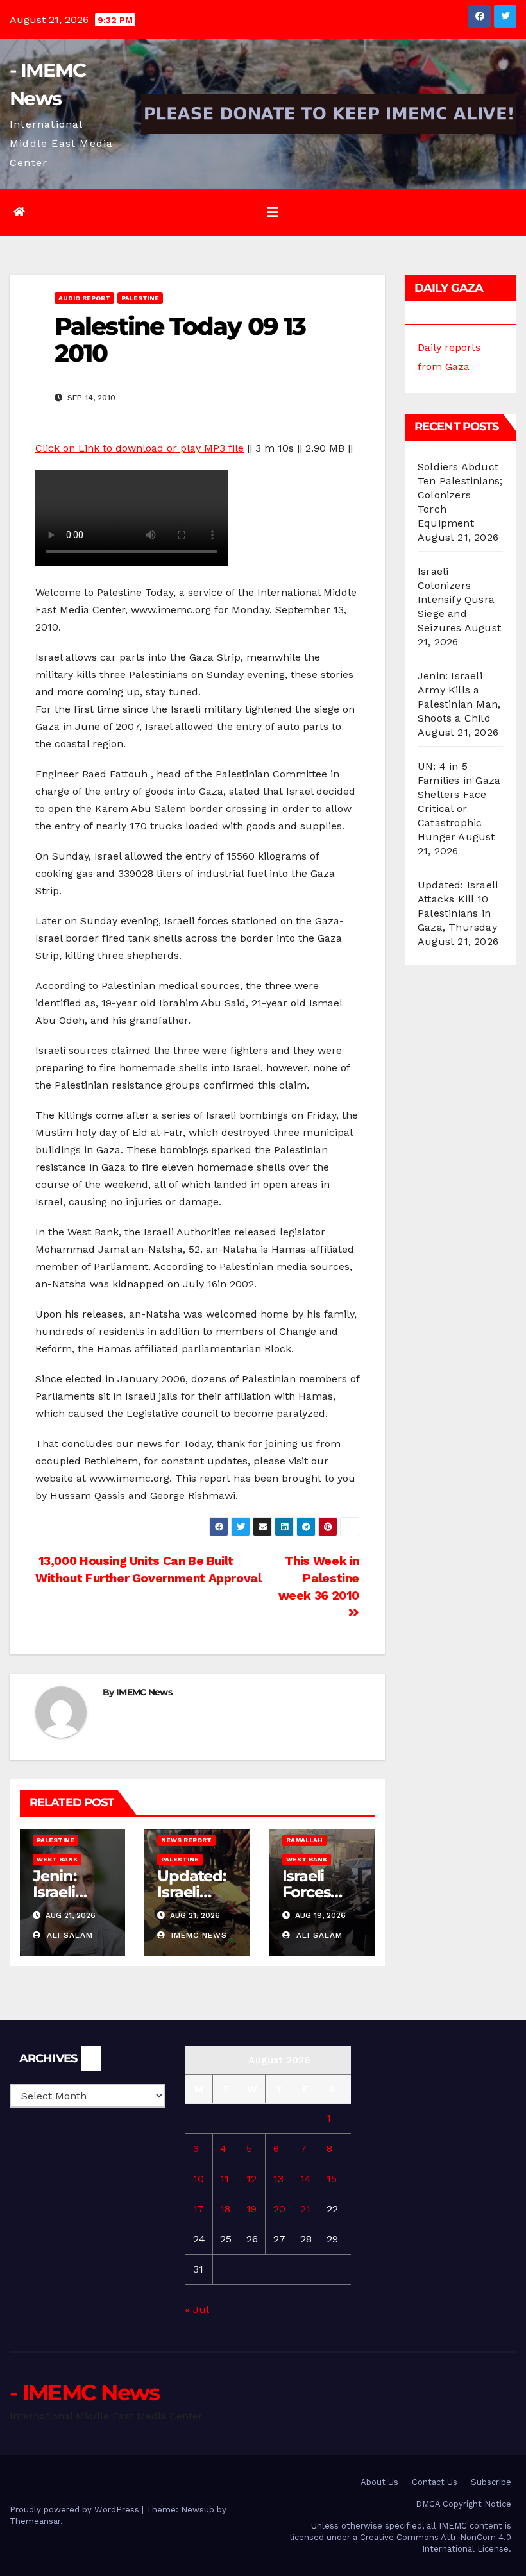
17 (199, 2209)
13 (278, 2179)
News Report (186, 1840)
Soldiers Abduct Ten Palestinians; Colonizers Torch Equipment (460, 495)
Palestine (140, 298)
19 (251, 2209)
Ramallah (304, 1840)
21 (305, 2209)
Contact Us (435, 2482)
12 (251, 2179)
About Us (379, 2482)
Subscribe (491, 2482)
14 (306, 2179)
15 (332, 2179)
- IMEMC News (85, 2393)
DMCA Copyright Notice (463, 2504)
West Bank (57, 1859)
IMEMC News (144, 1692)
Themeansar (35, 2521)
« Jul (197, 2309)
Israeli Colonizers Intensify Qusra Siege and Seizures (456, 599)
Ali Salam (68, 1935)
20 (279, 2209)
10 (199, 2179)
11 (225, 2179)
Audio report (84, 298)
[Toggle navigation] (273, 212)
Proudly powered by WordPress (76, 2510)
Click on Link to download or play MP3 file (140, 448)
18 (225, 2209)
